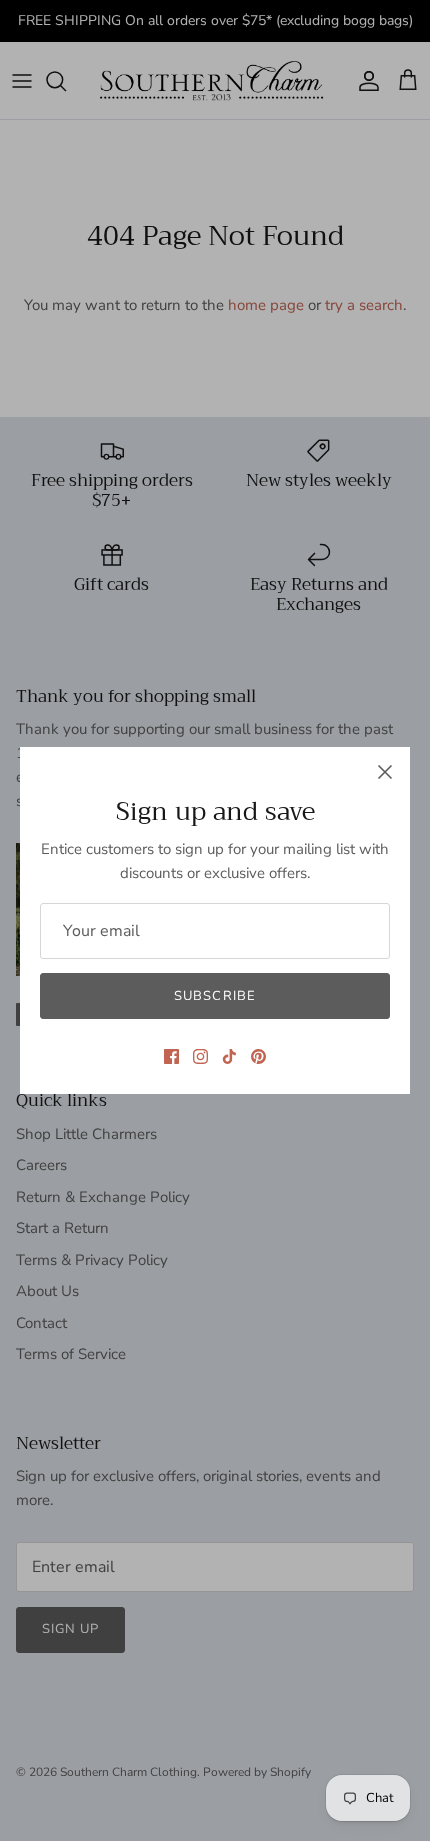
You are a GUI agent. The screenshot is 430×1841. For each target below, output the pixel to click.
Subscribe (214, 996)
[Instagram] (200, 1056)
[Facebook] (171, 1056)
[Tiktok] (229, 1056)
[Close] (385, 772)
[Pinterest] (258, 1056)
